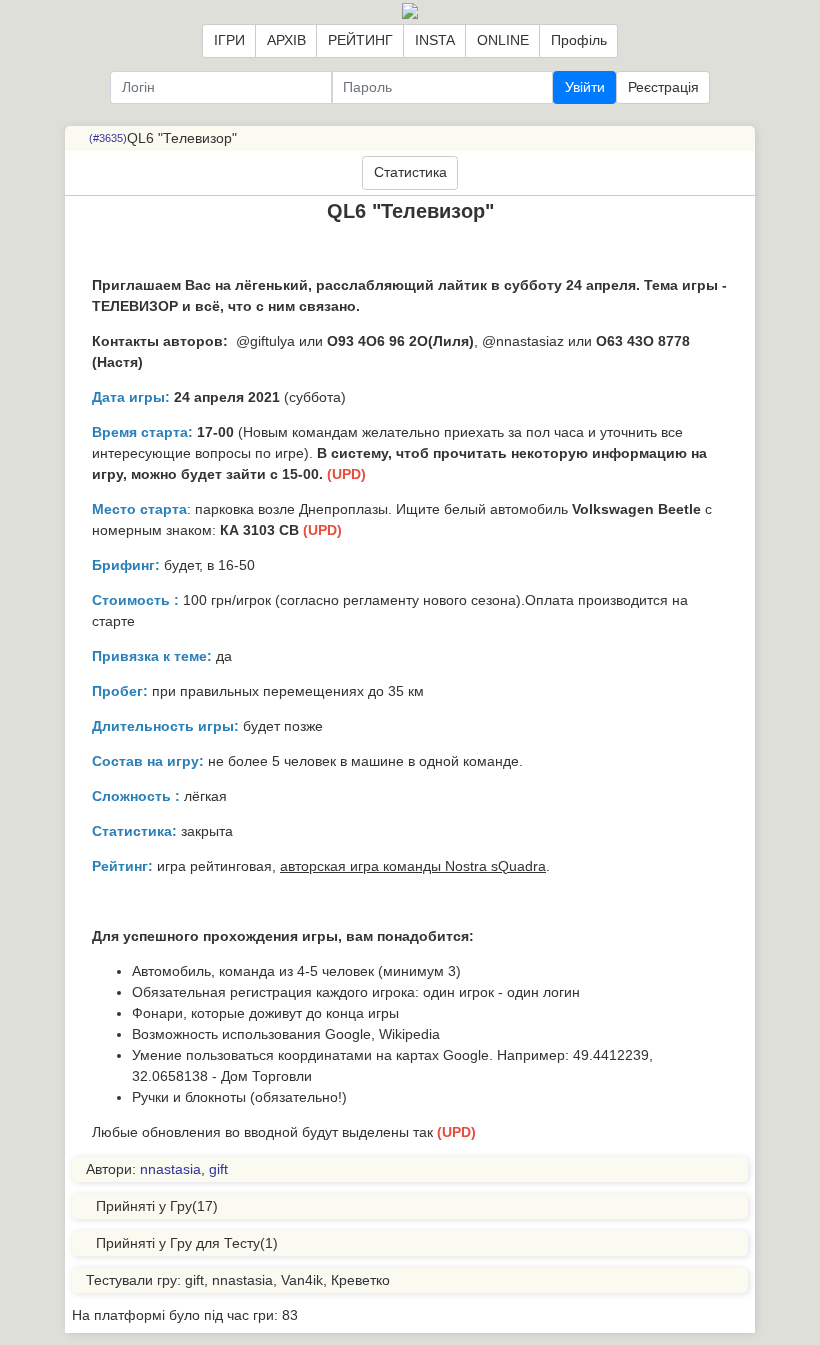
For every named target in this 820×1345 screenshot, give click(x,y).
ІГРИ (229, 40)
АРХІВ (286, 40)
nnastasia (170, 1169)
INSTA (435, 40)
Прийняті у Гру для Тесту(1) (187, 1243)
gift (218, 1169)
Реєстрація (663, 87)
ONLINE (503, 40)
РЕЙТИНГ (360, 40)
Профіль (579, 40)
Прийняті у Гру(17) (157, 1206)
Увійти (585, 87)
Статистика (410, 172)
